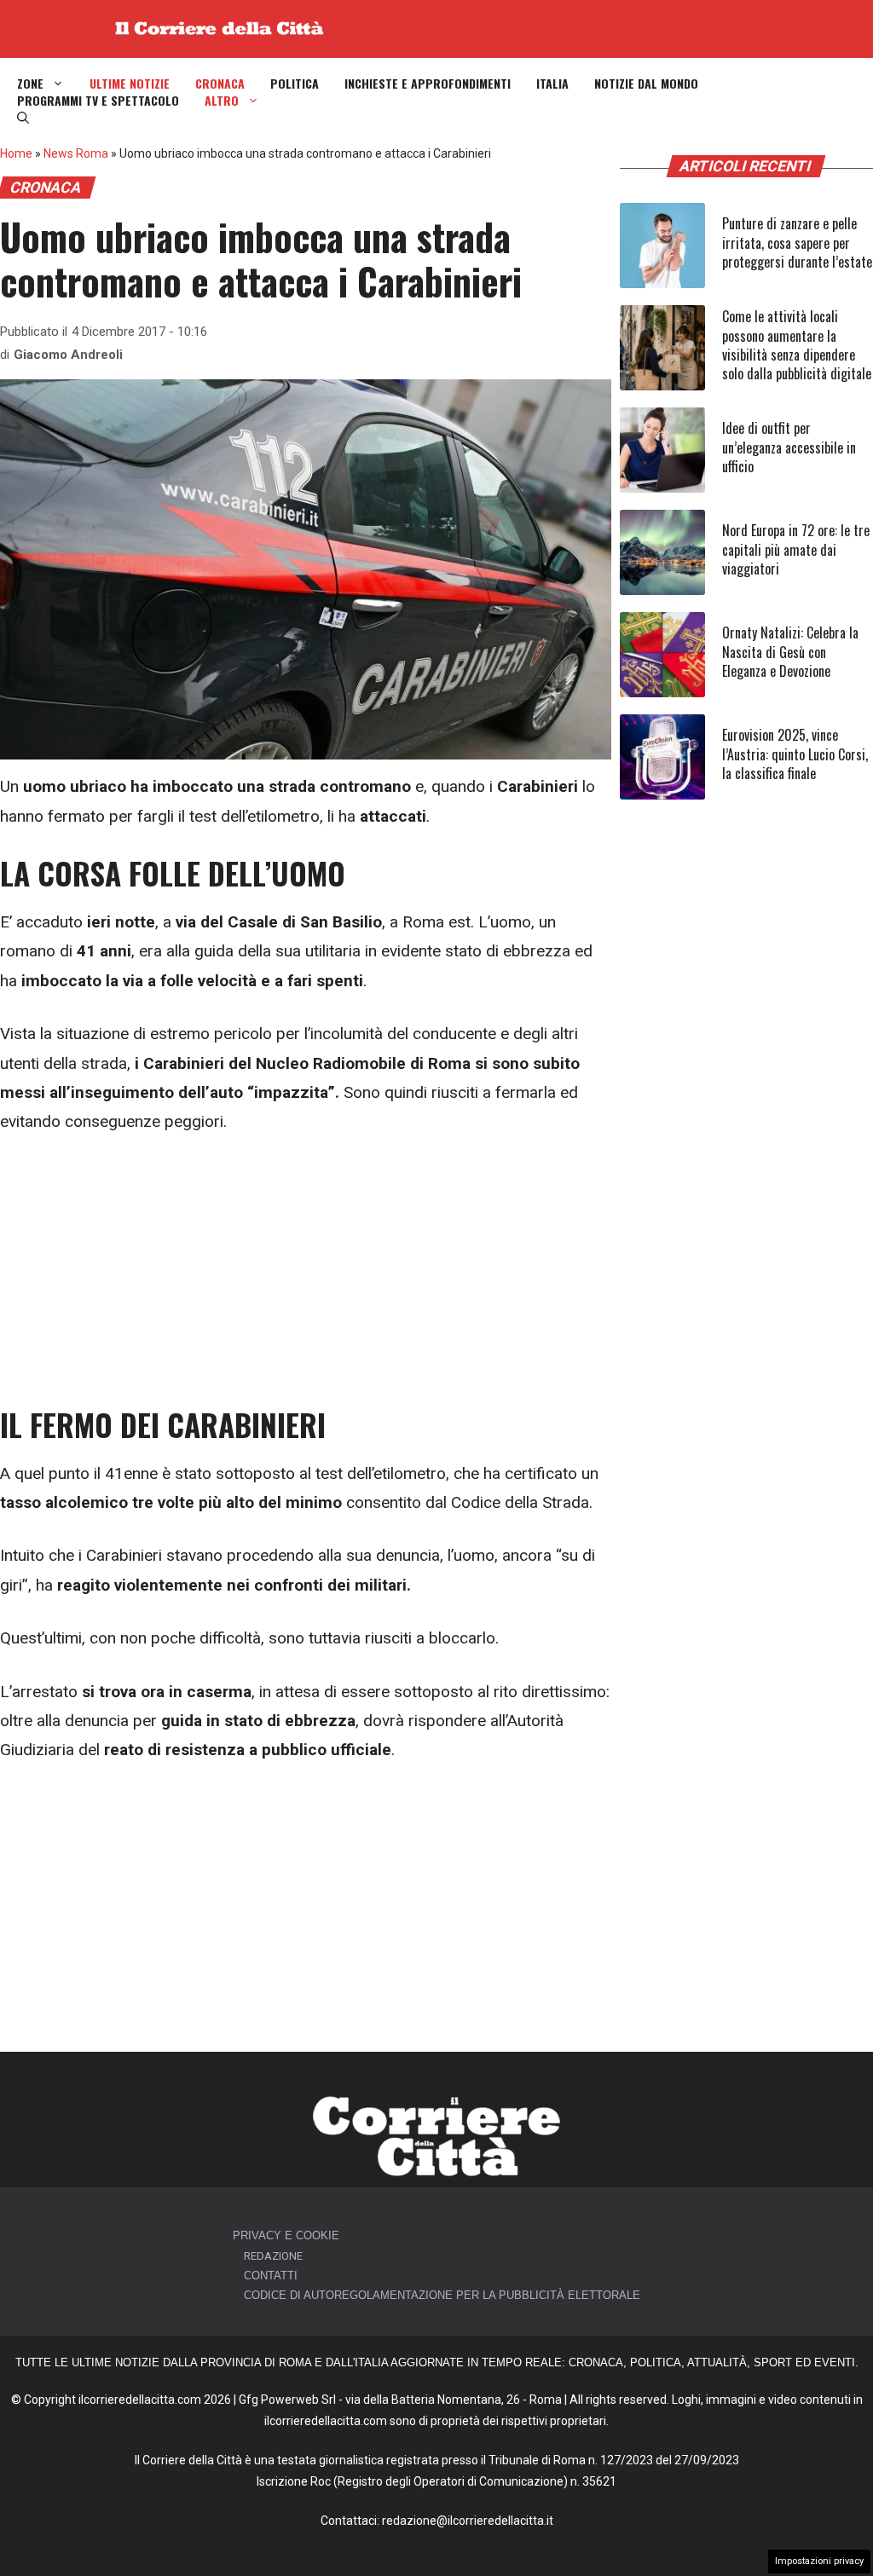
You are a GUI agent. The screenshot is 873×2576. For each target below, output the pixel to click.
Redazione (273, 2256)
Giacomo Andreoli (68, 355)
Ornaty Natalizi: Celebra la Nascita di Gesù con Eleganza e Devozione (790, 652)
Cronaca (220, 84)
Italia (552, 84)
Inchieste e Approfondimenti (428, 84)
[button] (23, 118)
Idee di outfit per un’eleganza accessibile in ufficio (789, 447)
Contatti (271, 2276)
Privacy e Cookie (286, 2235)
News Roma (76, 153)
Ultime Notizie (130, 84)
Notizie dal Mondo (646, 84)
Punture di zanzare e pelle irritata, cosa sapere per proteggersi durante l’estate (797, 243)
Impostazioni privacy (819, 2561)
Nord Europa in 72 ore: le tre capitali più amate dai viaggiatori (796, 549)
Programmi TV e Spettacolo (98, 101)
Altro (222, 101)
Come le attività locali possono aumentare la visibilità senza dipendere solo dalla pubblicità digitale (797, 345)
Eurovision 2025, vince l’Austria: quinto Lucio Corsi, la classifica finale (795, 754)
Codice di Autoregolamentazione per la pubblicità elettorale (442, 2295)
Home (16, 153)
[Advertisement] (306, 1280)
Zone (30, 84)
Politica (295, 84)
